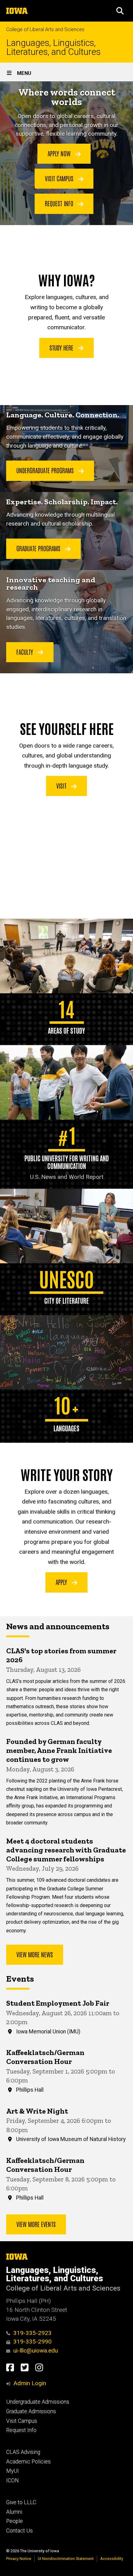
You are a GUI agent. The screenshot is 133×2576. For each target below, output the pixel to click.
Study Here (62, 347)
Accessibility (112, 2559)
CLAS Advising (23, 2452)
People (15, 2521)
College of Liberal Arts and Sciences (45, 29)
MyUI (13, 2471)
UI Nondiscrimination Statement (66, 2559)
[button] (120, 11)
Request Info (60, 203)
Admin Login (30, 2383)
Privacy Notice (19, 2559)
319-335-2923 (32, 2333)
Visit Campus (60, 178)
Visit (62, 786)
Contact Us (19, 2531)
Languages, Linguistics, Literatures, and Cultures (53, 47)
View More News (35, 1954)
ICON (13, 2480)
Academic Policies (28, 2462)
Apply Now (60, 153)
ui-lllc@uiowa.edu (36, 2350)
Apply (62, 1582)
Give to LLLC (21, 2502)
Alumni (14, 2512)
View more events (36, 2224)
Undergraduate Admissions (38, 2402)
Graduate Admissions (31, 2411)
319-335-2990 (32, 2342)
